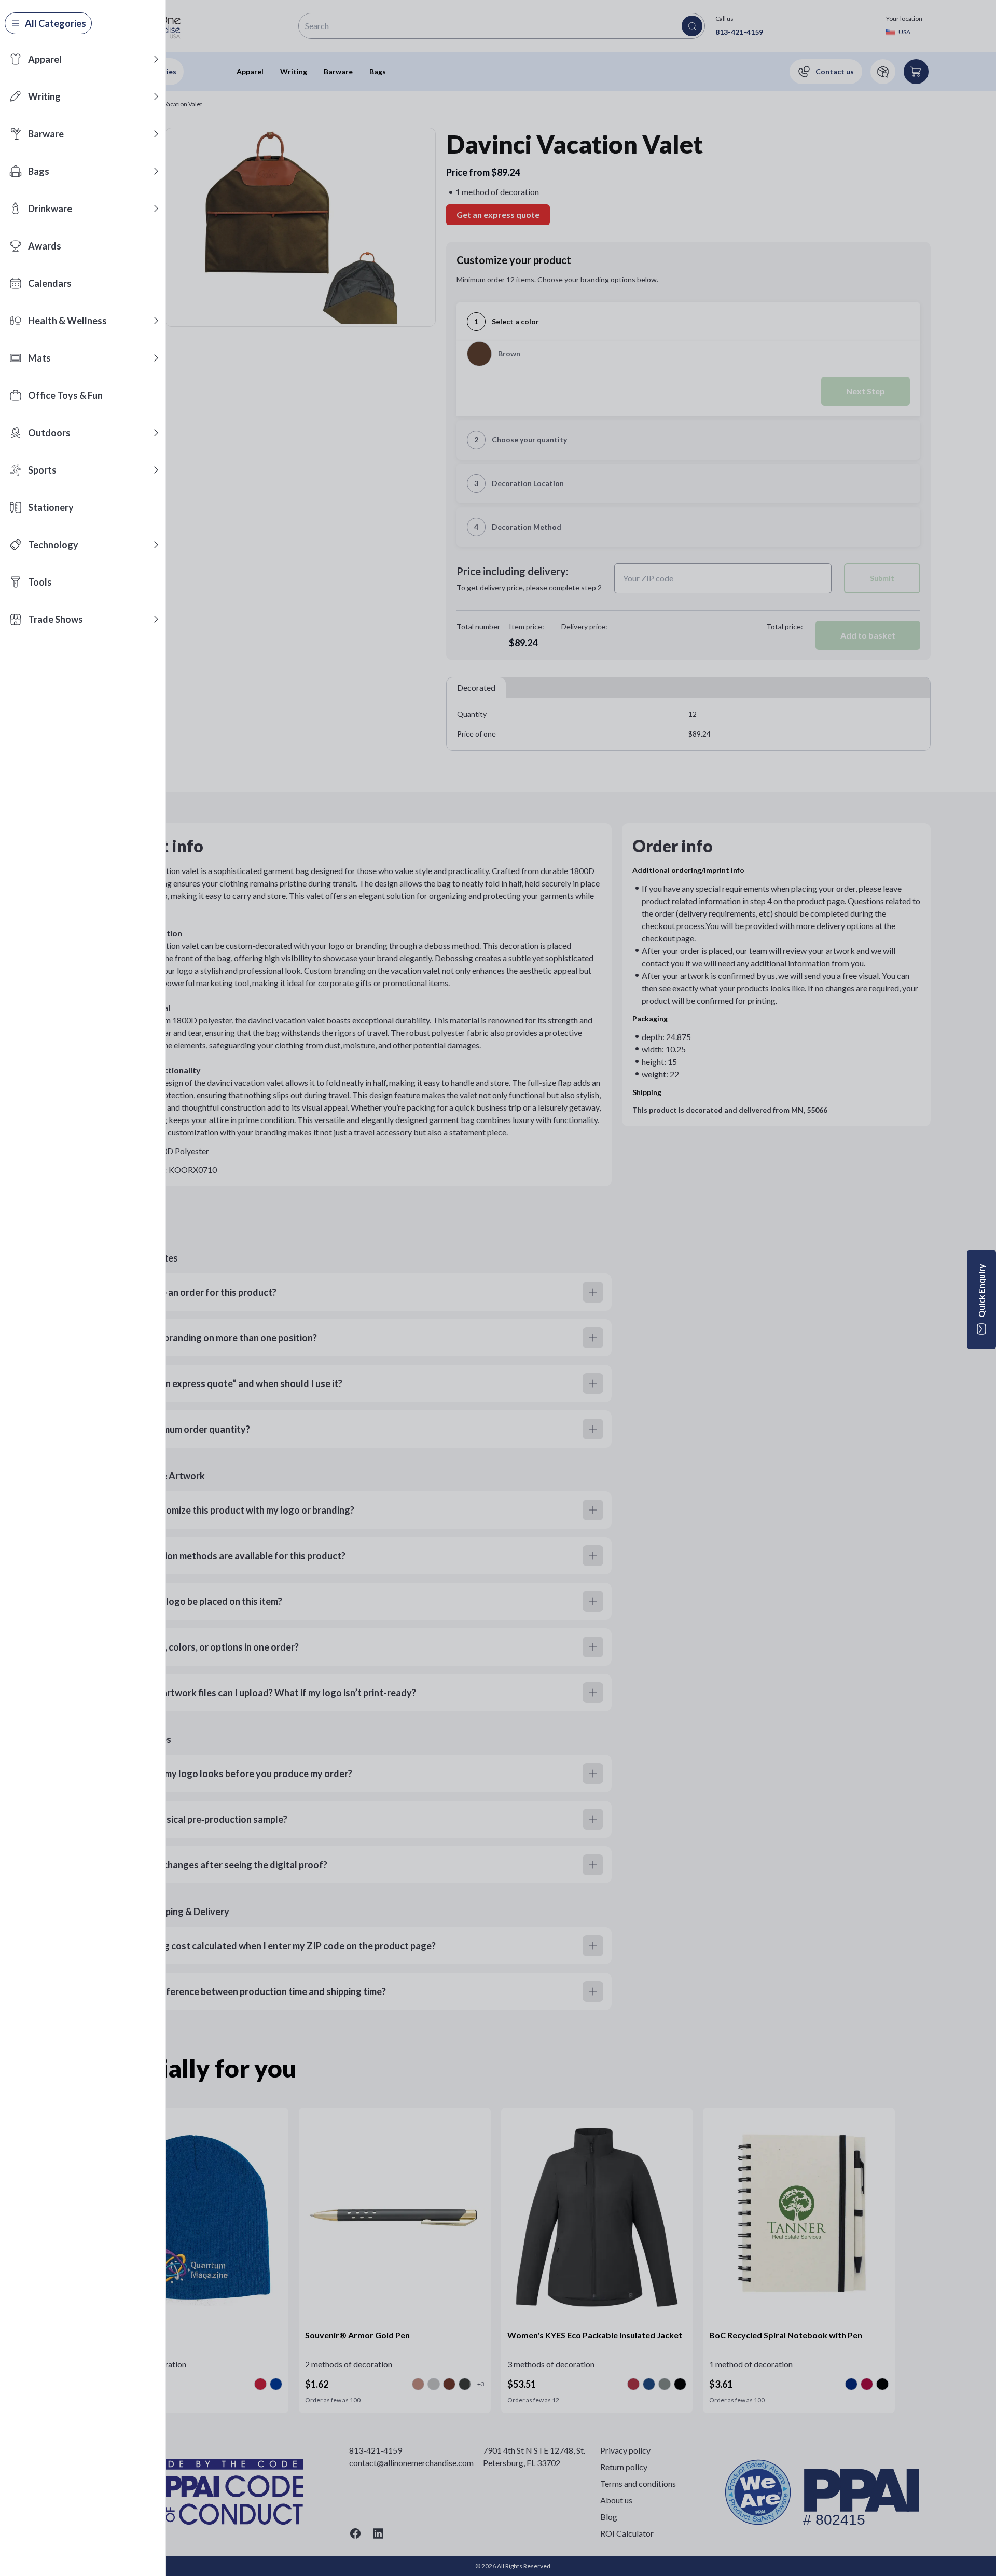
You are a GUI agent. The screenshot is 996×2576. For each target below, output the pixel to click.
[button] (156, 59)
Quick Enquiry (981, 1291)
